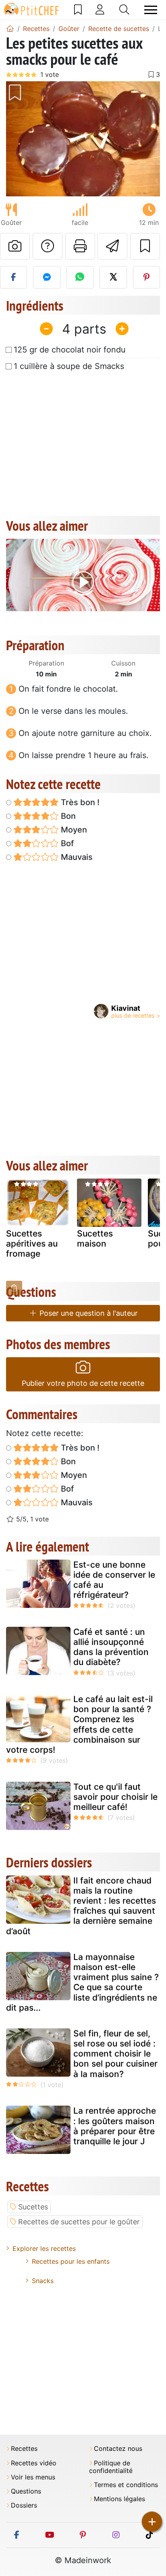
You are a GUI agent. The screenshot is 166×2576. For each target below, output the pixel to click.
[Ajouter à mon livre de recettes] (145, 246)
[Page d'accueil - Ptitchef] (10, 29)
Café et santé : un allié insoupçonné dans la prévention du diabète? (111, 1647)
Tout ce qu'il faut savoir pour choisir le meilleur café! (115, 1797)
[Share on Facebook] (13, 277)
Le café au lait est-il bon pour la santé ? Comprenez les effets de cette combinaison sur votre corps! (79, 1724)
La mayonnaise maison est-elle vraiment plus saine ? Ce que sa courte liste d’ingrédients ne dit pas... (82, 1982)
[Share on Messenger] (47, 277)
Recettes (24, 2449)
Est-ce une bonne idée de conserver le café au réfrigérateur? (114, 1580)
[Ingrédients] (14, 1288)
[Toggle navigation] (151, 10)
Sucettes (33, 2207)
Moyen (73, 830)
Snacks (43, 2281)
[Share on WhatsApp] (80, 277)
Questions (26, 2491)
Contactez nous (118, 2449)
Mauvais (76, 857)
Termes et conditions (126, 2485)
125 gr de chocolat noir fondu (70, 350)
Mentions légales (119, 2499)
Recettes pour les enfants (71, 2261)
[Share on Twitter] (113, 277)
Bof (66, 843)
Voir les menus (33, 2477)
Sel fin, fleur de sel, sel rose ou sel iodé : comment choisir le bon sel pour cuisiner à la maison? (115, 2054)
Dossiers (24, 2505)
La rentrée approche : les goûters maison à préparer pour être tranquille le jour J (115, 2126)
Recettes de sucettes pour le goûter (79, 2222)
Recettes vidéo (34, 2463)
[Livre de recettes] (78, 10)
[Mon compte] (100, 10)
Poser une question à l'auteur (88, 1313)
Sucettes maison (95, 1239)
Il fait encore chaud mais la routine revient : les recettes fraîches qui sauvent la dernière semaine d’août (81, 1906)
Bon (67, 816)
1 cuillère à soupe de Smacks (69, 366)
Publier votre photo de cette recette (83, 1383)
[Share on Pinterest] (146, 277)
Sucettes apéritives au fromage (32, 1244)
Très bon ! (79, 802)
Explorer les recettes (44, 2248)
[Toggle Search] (124, 10)
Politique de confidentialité (111, 2467)
